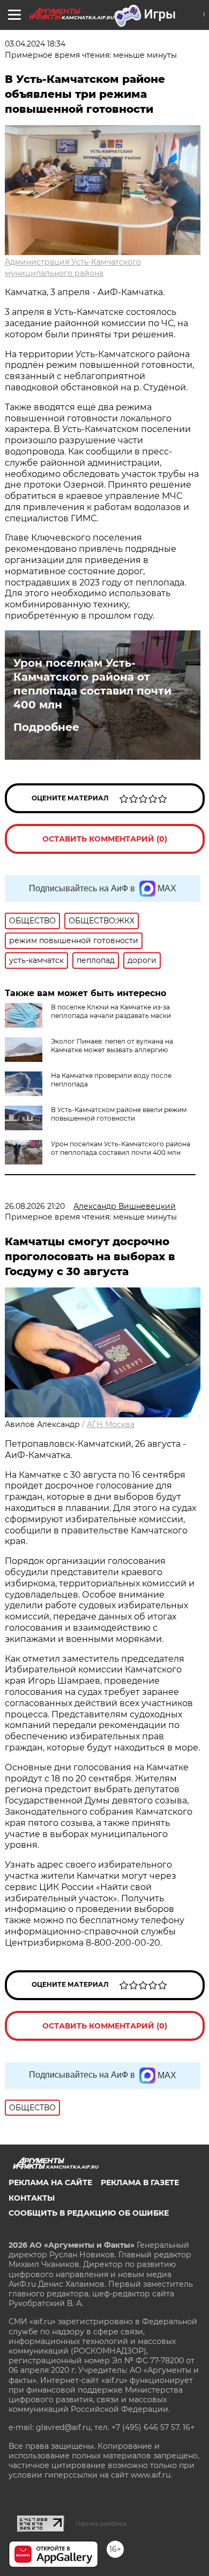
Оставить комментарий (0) (105, 839)
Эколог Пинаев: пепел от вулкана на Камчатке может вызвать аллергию (112, 1046)
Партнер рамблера (101, 2524)
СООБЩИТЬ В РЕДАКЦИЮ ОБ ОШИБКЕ (89, 2213)
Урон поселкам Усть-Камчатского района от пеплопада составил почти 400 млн (92, 684)
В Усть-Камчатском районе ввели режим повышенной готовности (119, 1114)
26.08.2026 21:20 (35, 1206)
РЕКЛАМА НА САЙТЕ (50, 2182)
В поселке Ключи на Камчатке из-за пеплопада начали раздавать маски (111, 1011)
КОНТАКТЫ (32, 2198)
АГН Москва (111, 1424)
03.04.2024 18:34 (35, 44)
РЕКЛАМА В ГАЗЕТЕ (140, 2182)
